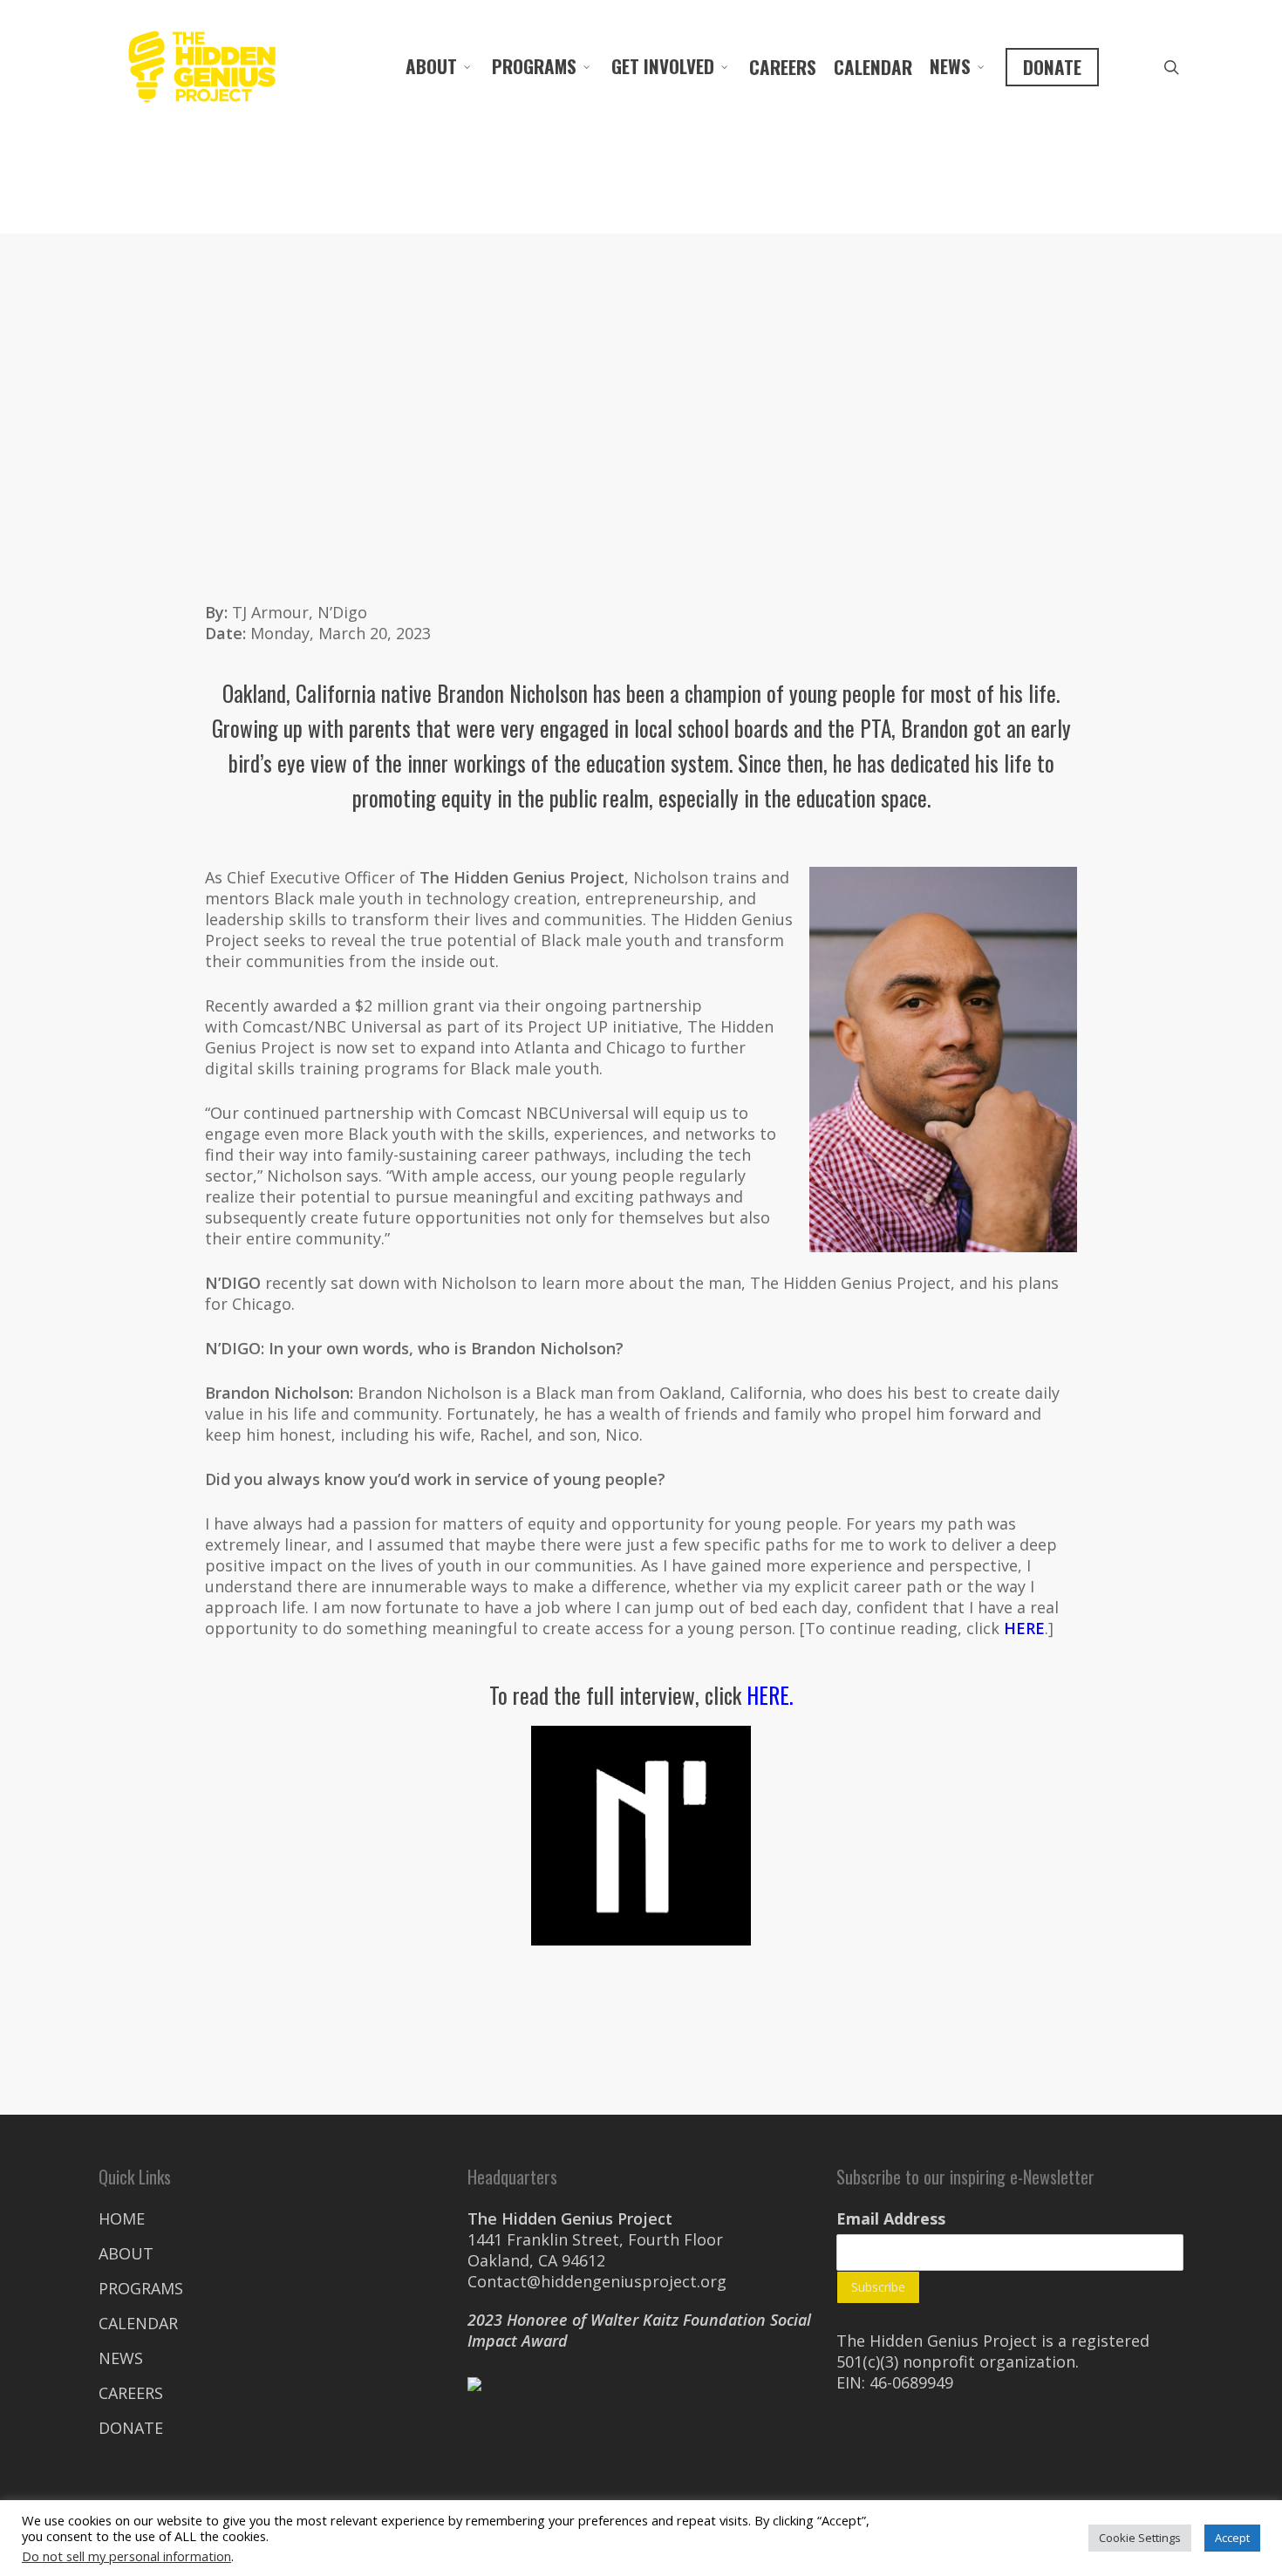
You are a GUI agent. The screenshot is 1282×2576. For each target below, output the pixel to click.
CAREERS (783, 67)
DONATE (1052, 67)
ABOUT (431, 66)
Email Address (891, 2218)
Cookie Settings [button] (1140, 2538)
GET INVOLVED (663, 66)
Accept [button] (1232, 2538)
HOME (122, 2218)
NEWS (950, 66)
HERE (1024, 1628)
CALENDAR (873, 67)
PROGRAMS (534, 66)
